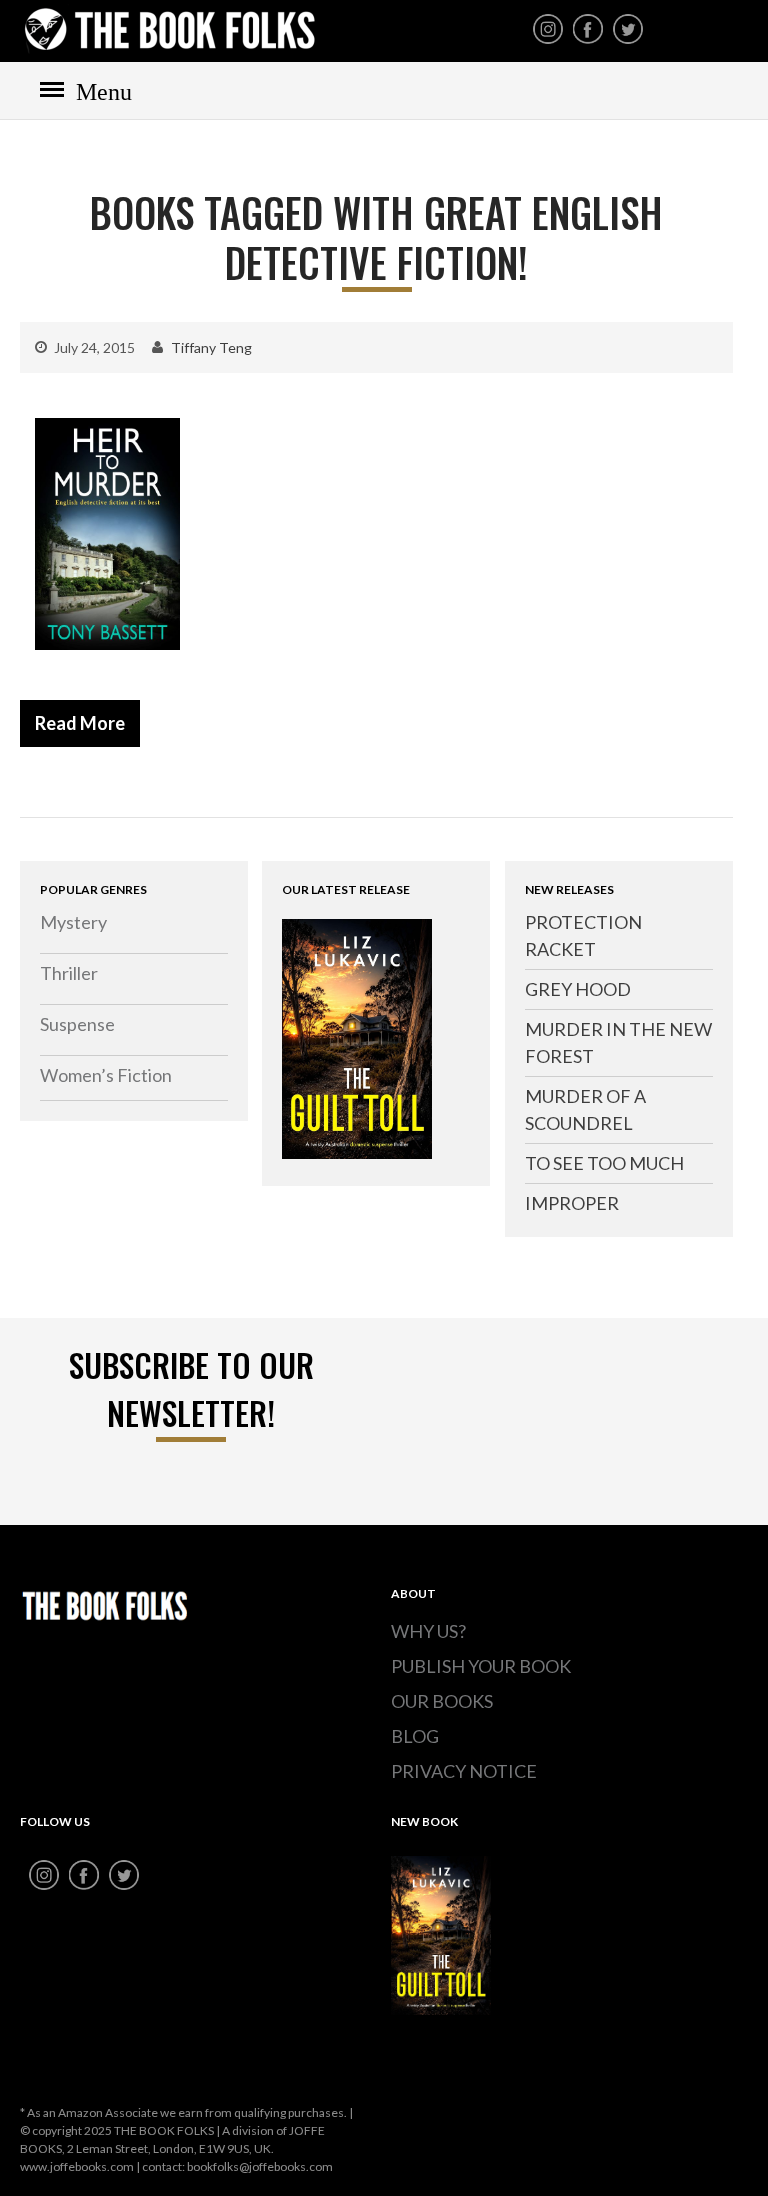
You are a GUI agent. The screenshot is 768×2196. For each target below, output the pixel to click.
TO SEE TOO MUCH (604, 1163)
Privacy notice (464, 1771)
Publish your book (481, 1666)
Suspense (77, 1024)
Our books (442, 1701)
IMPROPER (572, 1203)
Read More (80, 723)
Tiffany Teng (211, 347)
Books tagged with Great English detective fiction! (376, 237)
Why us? (428, 1631)
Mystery (73, 922)
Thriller (69, 973)
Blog (415, 1736)
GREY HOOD (578, 989)
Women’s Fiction (106, 1075)
